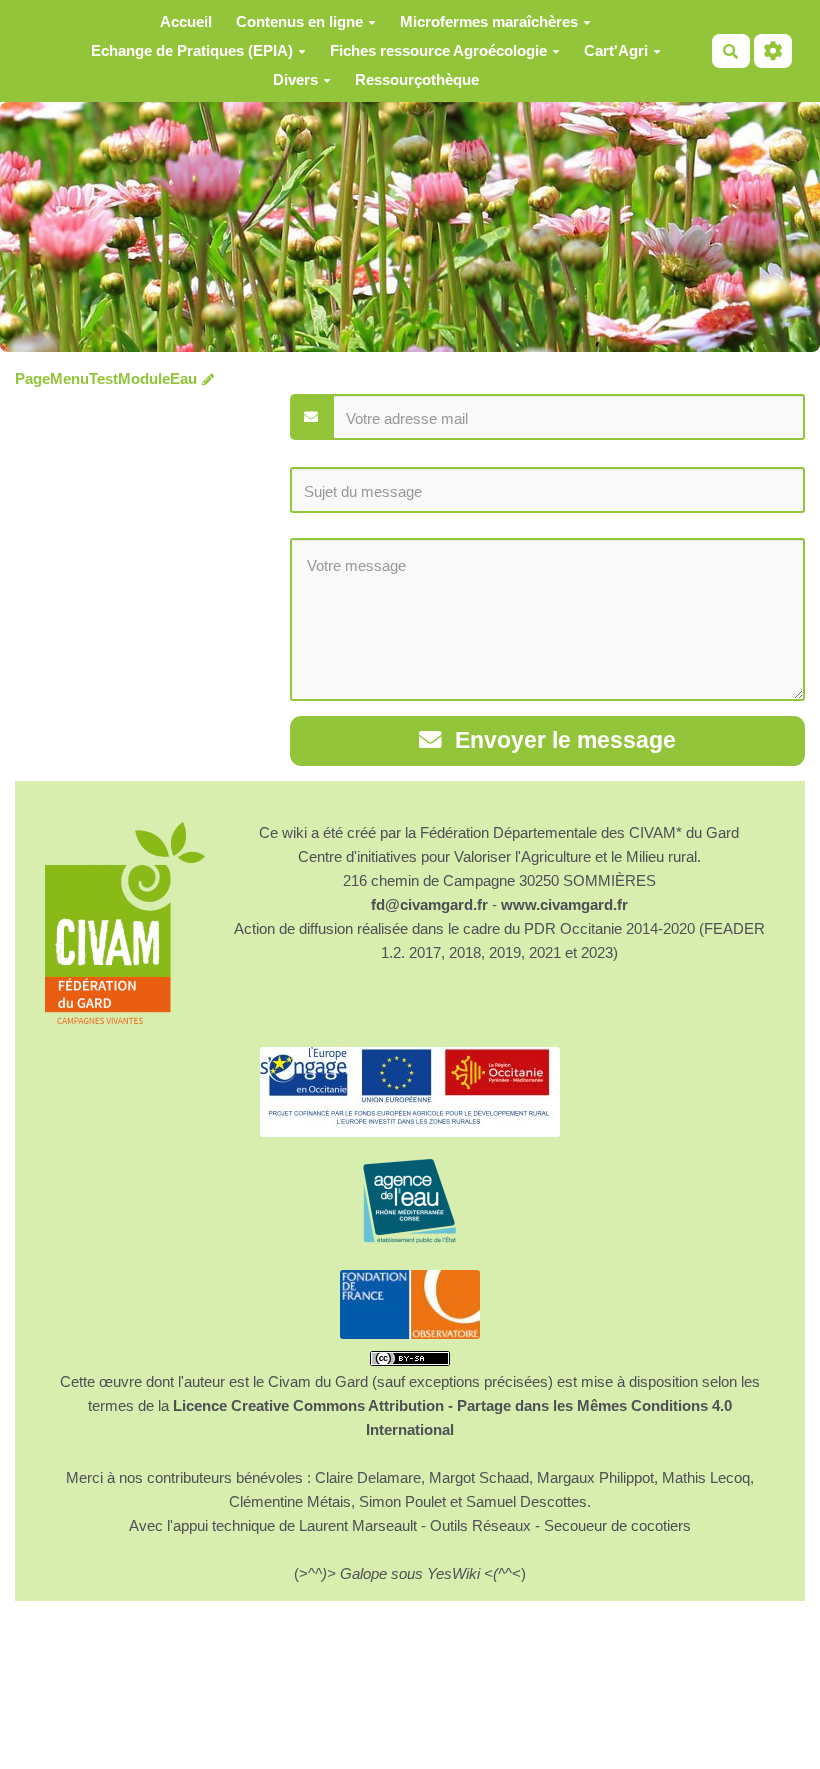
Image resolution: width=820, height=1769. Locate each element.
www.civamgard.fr (564, 904)
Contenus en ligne (299, 21)
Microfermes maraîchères (489, 21)
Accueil (186, 21)
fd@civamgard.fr (429, 904)
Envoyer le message (562, 740)
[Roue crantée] (773, 51)
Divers (295, 79)
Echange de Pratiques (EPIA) (192, 50)
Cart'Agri (616, 50)
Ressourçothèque (417, 79)
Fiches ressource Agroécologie (438, 50)
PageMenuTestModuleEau (106, 378)
